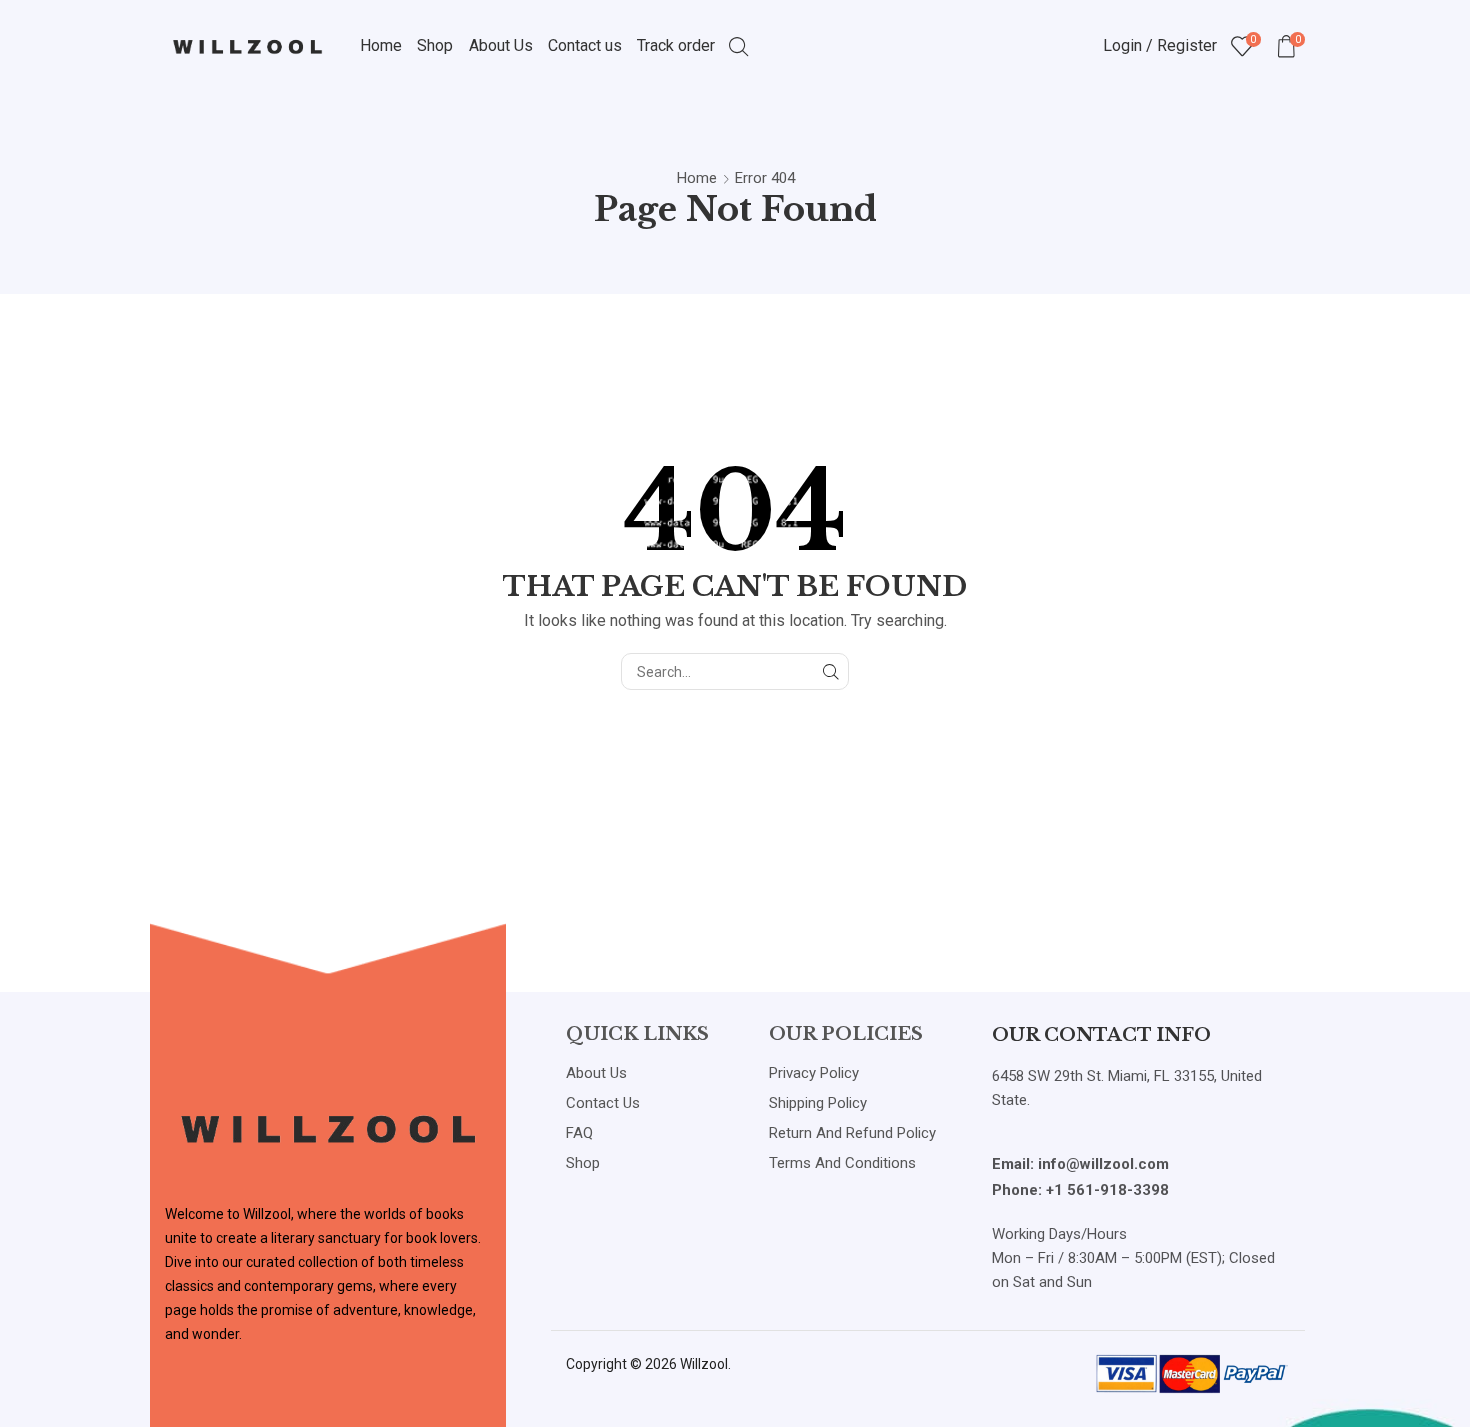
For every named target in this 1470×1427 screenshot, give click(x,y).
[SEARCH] (830, 671)
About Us (501, 45)
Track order (676, 45)
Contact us (585, 45)
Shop (435, 45)
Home (381, 45)
